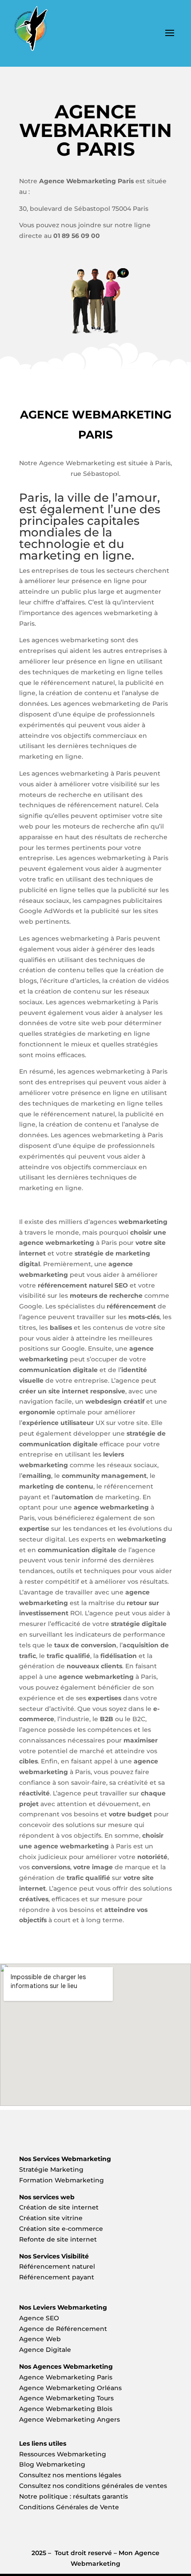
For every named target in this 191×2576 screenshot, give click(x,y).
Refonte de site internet (58, 2239)
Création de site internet (60, 2207)
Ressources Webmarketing (63, 2454)
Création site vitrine (52, 2218)
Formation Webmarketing (62, 2180)
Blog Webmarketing (52, 2464)
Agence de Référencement (63, 2329)
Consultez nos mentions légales (70, 2475)
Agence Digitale (45, 2350)
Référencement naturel (57, 2266)
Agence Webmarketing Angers (70, 2419)
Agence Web (40, 2339)
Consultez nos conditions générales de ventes (93, 2486)
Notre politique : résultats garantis (74, 2496)
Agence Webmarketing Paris (66, 2377)
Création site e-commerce (61, 2229)
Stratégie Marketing (51, 2169)
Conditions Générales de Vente (69, 2507)
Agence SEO (39, 2318)
